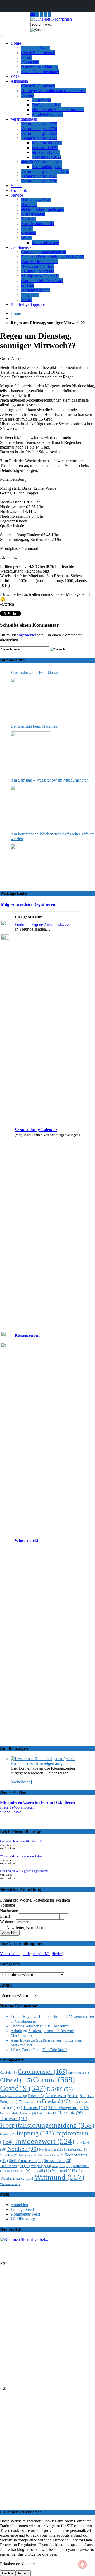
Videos (16, 186)
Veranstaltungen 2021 (39, 176)
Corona (54, 2079)
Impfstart (8, 2134)
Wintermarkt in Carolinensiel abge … (23, 1856)
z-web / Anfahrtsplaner (40, 72)
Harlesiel (14, 2118)
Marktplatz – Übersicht (40, 276)
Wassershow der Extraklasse (34, 672)
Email (5, 1916)
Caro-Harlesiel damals (40, 262)
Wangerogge (41, 2166)
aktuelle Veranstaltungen (41, 162)
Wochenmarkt (11, 2184)
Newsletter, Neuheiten (24, 1928)
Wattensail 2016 (67, 2171)
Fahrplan (11, 2102)
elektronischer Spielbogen (43, 209)
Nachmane (9, 1911)
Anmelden (19, 2205)
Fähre (11, 2107)
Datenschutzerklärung (39, 67)
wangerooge (62, 2166)
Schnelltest (9, 2155)
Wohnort (7, 1922)
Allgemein (19, 81)
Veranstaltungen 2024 (39, 129)
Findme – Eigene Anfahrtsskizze (42, 924)
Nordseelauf (51, 2149)
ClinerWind (41, 100)
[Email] (33, 14)
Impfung (35, 2133)
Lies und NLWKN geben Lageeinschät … (26, 1871)
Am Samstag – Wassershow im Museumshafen (50, 780)
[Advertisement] (47, 2329)
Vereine (27, 95)
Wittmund (59, 2177)
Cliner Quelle (79, 2073)
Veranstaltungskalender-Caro (45, 171)
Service (17, 195)
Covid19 (23, 2088)
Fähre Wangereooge (69, 2108)
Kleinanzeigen (33, 214)
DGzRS (60, 2089)
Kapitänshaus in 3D (38, 224)
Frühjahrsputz (82, 2102)
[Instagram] (37, 14)
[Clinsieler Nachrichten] (51, 19)
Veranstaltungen (24, 119)
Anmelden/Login (35, 48)
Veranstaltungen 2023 (39, 133)
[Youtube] (41, 14)
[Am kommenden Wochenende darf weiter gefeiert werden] (30, 864)
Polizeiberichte (75, 2150)
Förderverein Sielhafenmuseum (58, 110)
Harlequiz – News (36, 200)
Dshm (36, 2096)
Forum (27, 57)
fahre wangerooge (69, 2095)
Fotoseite (29, 219)
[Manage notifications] (83, 2564)
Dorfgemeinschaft (47, 105)
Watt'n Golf (16, 2171)
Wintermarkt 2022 (47, 143)
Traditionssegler (15, 2166)
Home (16, 43)
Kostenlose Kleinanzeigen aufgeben (41, 1763)
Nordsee (23, 2149)
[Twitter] (46, 14)
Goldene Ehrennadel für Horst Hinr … (24, 1841)
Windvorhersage (45, 243)
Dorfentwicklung (35, 290)
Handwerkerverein (47, 114)
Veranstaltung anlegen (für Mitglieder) (32, 1954)
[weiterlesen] (21, 1782)
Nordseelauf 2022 (47, 157)
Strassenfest (58, 2161)
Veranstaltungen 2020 (39, 181)
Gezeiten (28, 233)
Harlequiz (29, 205)
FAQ (15, 76)
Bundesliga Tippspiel (28, 304)
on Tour (28, 285)
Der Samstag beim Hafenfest (34, 726)
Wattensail (39, 2170)
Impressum (30, 62)
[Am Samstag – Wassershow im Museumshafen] (30, 805)
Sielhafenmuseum (26, 2161)
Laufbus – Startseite (38, 271)
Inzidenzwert (45, 2141)
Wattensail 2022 (45, 148)
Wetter (27, 238)
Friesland (56, 2101)
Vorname (8, 1905)
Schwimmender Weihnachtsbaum (41, 2156)
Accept (23, 2573)
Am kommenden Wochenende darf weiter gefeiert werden (52, 836)
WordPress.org (23, 2219)
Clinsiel (16, 2080)
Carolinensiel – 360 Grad (42, 281)
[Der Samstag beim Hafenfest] (30, 751)
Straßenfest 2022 (46, 152)
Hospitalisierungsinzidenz (47, 2125)
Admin (16, 2031)
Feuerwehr (32, 2102)
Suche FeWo (11, 1812)
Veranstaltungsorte (47, 167)
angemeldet (26, 635)
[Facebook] (50, 14)
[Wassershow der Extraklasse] (30, 697)
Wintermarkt (26, 1541)
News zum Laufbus (37, 266)
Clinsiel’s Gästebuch (38, 53)
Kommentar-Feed (25, 2214)
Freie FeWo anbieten (17, 1807)
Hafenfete (47, 2113)
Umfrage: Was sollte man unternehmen (53, 91)
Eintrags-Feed (22, 2209)
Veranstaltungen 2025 (39, 124)
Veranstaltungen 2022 (39, 138)
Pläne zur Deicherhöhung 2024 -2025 (53, 257)
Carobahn (8, 2073)
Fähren (27, 228)
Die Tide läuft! (57, 2026)
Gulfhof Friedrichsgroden (18, 2113)
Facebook (19, 190)
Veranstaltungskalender (36, 1130)
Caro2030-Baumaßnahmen (44, 252)
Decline (8, 2573)
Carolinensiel (22, 247)
